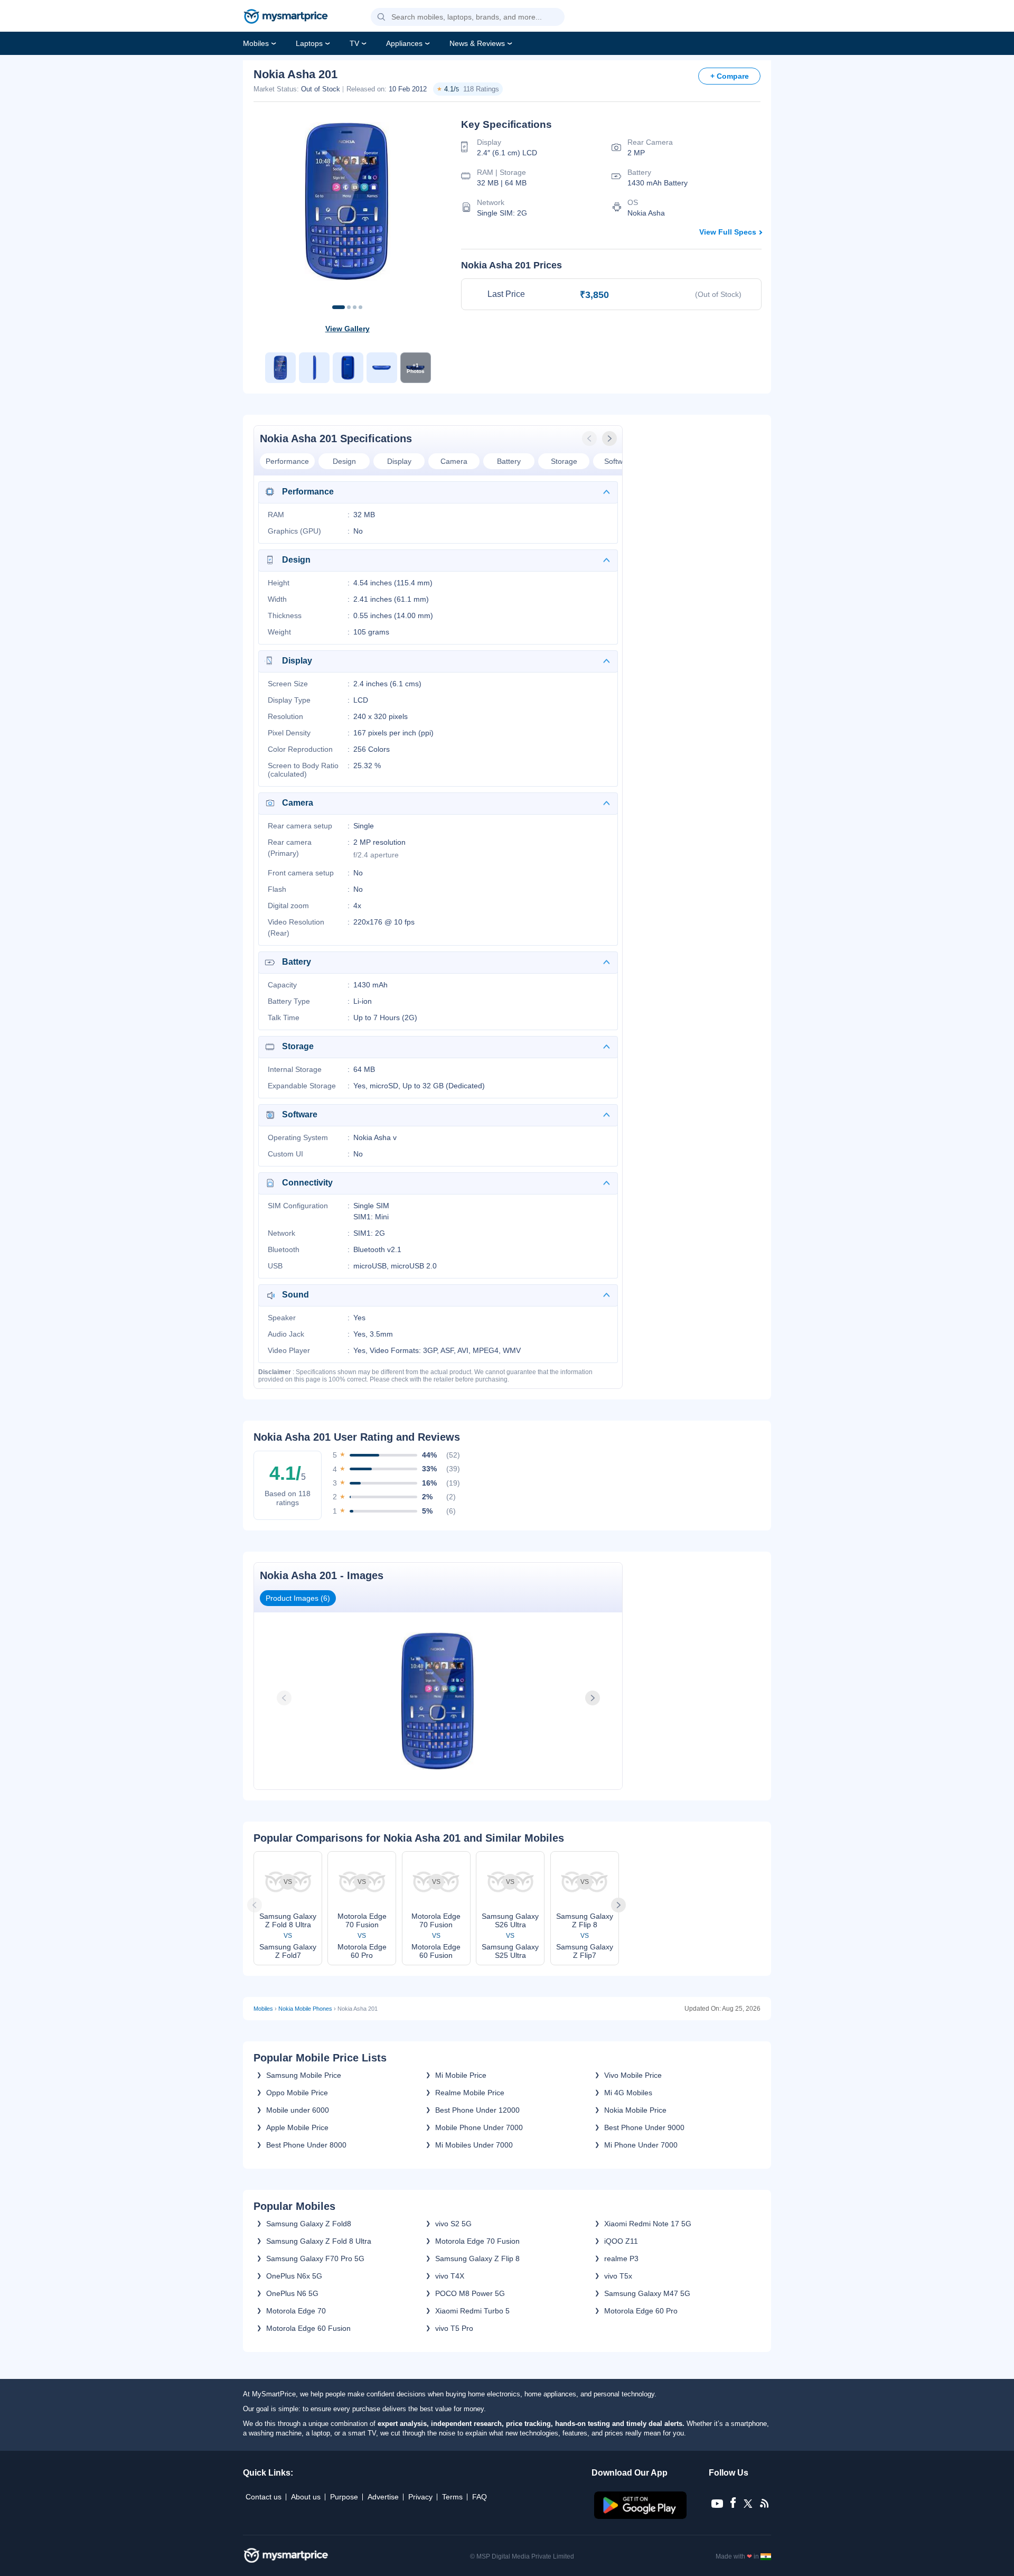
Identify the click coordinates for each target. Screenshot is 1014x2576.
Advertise (383, 2497)
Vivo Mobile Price (633, 2075)
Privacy (420, 2497)
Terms (452, 2497)
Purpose (344, 2497)
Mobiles (256, 43)
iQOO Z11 (621, 2241)
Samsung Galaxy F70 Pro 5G (315, 2258)
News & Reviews (477, 43)
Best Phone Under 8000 (306, 2145)
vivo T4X (450, 2276)
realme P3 (621, 2258)
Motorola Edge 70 (296, 2311)
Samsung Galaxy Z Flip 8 (477, 2258)
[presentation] (590, 438)
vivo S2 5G (453, 2224)
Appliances (404, 43)
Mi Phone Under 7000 (641, 2145)
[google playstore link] (641, 2516)
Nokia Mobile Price (635, 2110)
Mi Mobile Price (461, 2075)
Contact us (264, 2497)
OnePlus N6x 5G (294, 2276)
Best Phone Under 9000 (644, 2127)
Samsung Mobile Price (304, 2075)
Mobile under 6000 (298, 2110)
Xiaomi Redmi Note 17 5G (648, 2224)
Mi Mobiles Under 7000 (474, 2145)
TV (354, 43)
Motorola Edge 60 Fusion (308, 2328)
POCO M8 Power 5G (470, 2293)
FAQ (480, 2497)
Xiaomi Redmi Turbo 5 (472, 2311)
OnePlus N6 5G (292, 2293)
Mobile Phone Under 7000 (479, 2127)
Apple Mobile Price (297, 2127)
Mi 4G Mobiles (628, 2093)
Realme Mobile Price (470, 2093)
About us (306, 2497)
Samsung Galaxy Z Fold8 (309, 2224)
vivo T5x (618, 2276)
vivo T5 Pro (454, 2328)
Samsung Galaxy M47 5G (647, 2293)
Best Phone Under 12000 (477, 2110)
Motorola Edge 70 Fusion (477, 2241)
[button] (381, 17)
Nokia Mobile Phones (305, 2009)
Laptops (309, 43)
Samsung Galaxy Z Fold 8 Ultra (319, 2241)
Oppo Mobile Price (297, 2093)
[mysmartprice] (286, 17)
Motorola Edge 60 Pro (641, 2311)
